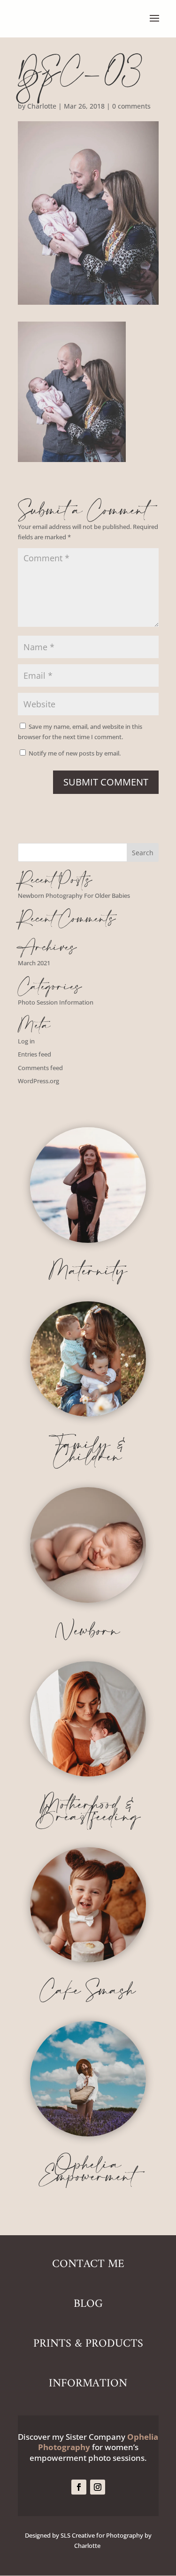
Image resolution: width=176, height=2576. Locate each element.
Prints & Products (88, 2344)
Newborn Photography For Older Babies (74, 895)
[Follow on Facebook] (79, 2487)
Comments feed (40, 1068)
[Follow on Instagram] (98, 2487)
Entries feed (34, 1054)
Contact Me (88, 2264)
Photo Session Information (56, 1002)
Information (88, 2384)
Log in (26, 1041)
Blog (88, 2304)
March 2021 (34, 963)
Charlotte (42, 106)
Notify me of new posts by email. (75, 753)
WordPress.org (38, 1081)
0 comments (131, 106)
